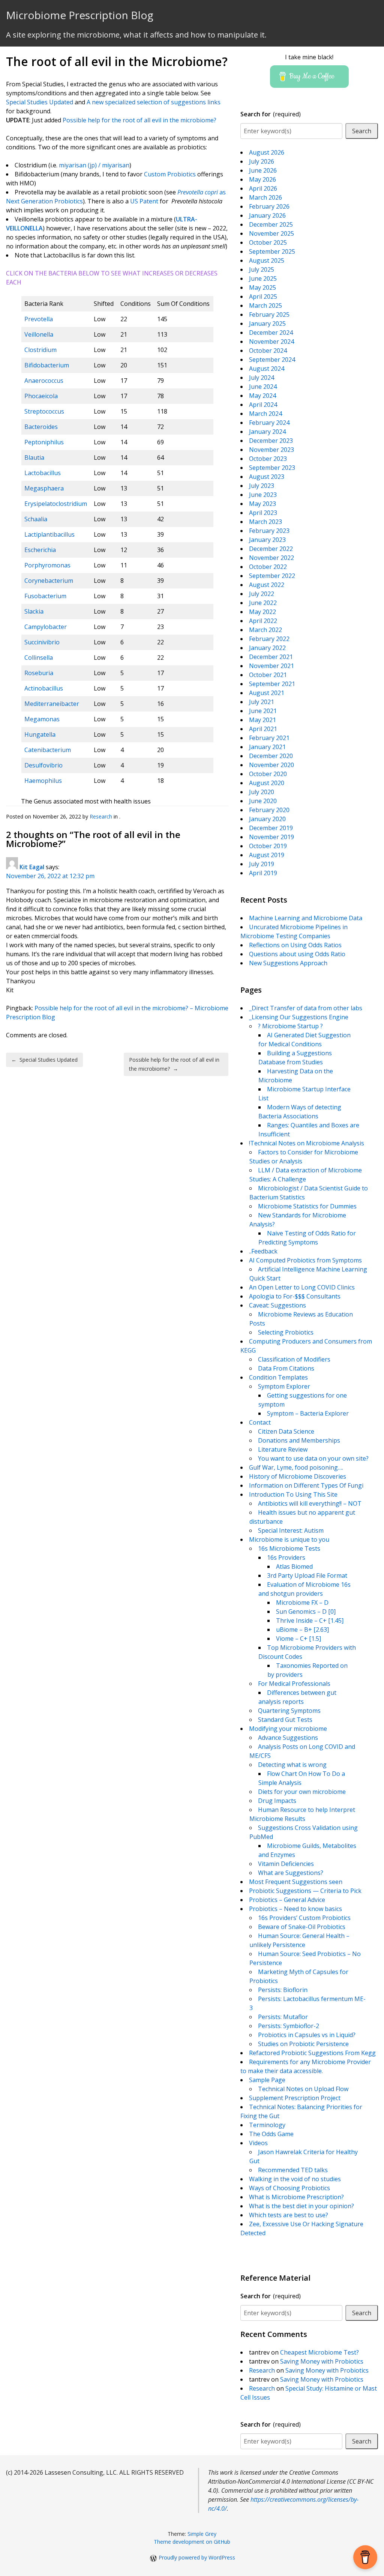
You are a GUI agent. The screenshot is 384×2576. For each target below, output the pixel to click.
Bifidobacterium (47, 365)
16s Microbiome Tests (289, 1548)
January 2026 (267, 215)
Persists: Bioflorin (283, 1990)
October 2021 (268, 675)
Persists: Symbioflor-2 (289, 2026)
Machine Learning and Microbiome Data (306, 918)
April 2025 (263, 296)
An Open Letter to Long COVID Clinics (302, 1287)
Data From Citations (286, 1368)
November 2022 (271, 558)
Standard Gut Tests (285, 1720)
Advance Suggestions (288, 1738)
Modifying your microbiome (288, 1729)
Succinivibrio (42, 642)
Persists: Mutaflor (283, 2017)
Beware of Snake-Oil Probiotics (302, 1927)
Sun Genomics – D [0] (306, 1612)
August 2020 (267, 783)
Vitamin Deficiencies (286, 1864)
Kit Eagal (32, 867)
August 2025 (267, 260)
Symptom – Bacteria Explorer (308, 1413)
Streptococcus (44, 411)
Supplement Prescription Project (295, 2098)
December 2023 (271, 441)
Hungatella (40, 734)
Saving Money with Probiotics (322, 2361)
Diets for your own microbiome (302, 1792)
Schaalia (36, 519)
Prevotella (39, 319)
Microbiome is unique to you (289, 1539)
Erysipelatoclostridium (56, 504)
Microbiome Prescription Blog (80, 15)
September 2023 (272, 468)
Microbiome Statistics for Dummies (307, 1206)
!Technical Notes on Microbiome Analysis (307, 1143)
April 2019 (263, 873)
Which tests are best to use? (289, 2215)
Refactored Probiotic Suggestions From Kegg (312, 2053)
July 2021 (262, 702)
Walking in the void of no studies (295, 2179)
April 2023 (263, 513)
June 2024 (263, 387)
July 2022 (262, 594)
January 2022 (267, 648)
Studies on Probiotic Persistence (303, 2044)
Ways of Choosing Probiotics (289, 2188)
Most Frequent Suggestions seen (296, 1882)
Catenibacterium (48, 750)
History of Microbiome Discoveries (298, 1476)
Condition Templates (278, 1377)
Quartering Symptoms (289, 1711)
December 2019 (271, 828)
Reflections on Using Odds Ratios (295, 945)
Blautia (34, 457)
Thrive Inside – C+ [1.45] (310, 1621)
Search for (271, 114)
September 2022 (272, 576)
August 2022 (267, 585)
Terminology (267, 2125)
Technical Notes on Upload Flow (303, 2089)
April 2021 (263, 729)
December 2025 (271, 224)
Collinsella (39, 658)
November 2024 (271, 342)
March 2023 (265, 522)
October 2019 (268, 846)
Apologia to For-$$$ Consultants (295, 1296)
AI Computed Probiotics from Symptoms (305, 1260)
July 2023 (262, 486)
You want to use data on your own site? (313, 1458)
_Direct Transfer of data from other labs (306, 1008)
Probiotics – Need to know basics (295, 1909)
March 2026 (265, 197)
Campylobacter (46, 627)
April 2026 (263, 188)
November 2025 (271, 233)
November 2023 (271, 450)
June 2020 (263, 801)
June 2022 (263, 603)
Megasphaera (44, 488)
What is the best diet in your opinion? (301, 2206)
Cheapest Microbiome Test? (319, 2352)
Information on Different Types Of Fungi (306, 1485)
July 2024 (262, 378)
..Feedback (263, 1251)
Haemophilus (43, 781)
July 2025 (262, 269)
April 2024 (263, 405)
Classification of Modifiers (294, 1359)
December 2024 (271, 333)
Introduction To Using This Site (293, 1494)
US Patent (144, 201)
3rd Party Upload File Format (307, 1575)
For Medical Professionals (294, 1684)
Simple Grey (202, 2534)
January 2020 (267, 819)
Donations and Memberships (299, 1440)
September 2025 (272, 251)
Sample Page (267, 2080)
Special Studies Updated (40, 102)
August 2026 (267, 152)
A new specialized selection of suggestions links (154, 102)
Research (101, 816)
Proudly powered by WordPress (197, 2557)
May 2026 (262, 179)
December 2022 (271, 549)
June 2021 (263, 711)
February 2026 (269, 206)
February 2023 (269, 531)
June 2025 (263, 278)
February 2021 (269, 738)
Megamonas (42, 719)
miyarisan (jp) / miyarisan (94, 165)
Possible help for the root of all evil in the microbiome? (139, 120)
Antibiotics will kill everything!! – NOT (310, 1503)
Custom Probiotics (169, 174)
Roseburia (39, 673)
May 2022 (262, 612)
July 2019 (262, 864)
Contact (260, 1422)
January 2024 (267, 432)
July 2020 (262, 792)
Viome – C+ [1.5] (298, 1639)
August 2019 (267, 855)
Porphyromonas (47, 565)
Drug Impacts (277, 1801)
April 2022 (263, 621)
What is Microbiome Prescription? (296, 2197)
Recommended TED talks (293, 2170)
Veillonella (39, 334)
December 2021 (271, 657)
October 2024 (268, 351)
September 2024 (272, 360)
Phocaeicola (41, 396)
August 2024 (267, 369)
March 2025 (265, 305)
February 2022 (269, 639)
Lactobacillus (43, 473)
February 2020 (269, 810)
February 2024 (269, 423)
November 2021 (271, 666)
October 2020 (268, 774)
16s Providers (286, 1557)
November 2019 (271, 837)
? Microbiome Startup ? (290, 1026)
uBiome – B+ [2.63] (302, 1630)
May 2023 (262, 504)
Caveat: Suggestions (277, 1305)
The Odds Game (271, 2134)
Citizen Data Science (286, 1431)
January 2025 (267, 324)
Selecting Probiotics (286, 1332)
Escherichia (40, 550)
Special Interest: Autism (291, 1530)
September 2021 (272, 684)
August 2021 (267, 693)
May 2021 (262, 720)
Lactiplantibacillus (49, 534)
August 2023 (267, 477)
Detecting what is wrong (292, 1765)
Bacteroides (41, 427)
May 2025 (262, 287)
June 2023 (263, 495)
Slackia (34, 611)
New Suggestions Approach (288, 963)
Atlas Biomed (294, 1566)
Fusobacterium (45, 596)
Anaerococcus (44, 381)
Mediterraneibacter (52, 704)
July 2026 (262, 161)
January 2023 (267, 540)
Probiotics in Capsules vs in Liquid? (307, 2035)
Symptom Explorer (284, 1386)
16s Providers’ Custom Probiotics (304, 1918)
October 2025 (268, 242)
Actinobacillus (44, 688)
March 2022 (265, 630)
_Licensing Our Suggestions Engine (299, 1017)
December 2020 (271, 756)
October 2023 (268, 459)
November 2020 (271, 765)
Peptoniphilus (44, 442)
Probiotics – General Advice (287, 1900)
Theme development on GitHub (192, 2542)
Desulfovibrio (43, 765)
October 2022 (268, 567)
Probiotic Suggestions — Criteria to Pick (305, 1891)
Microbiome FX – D (302, 1602)
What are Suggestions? (291, 1873)
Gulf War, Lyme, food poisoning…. (296, 1467)
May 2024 (262, 396)
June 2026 (263, 170)
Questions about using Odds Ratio (297, 954)
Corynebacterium (49, 581)
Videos (258, 2143)
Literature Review (283, 1449)
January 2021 (267, 747)
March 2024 (265, 414)
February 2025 (269, 314)
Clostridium (40, 350)
